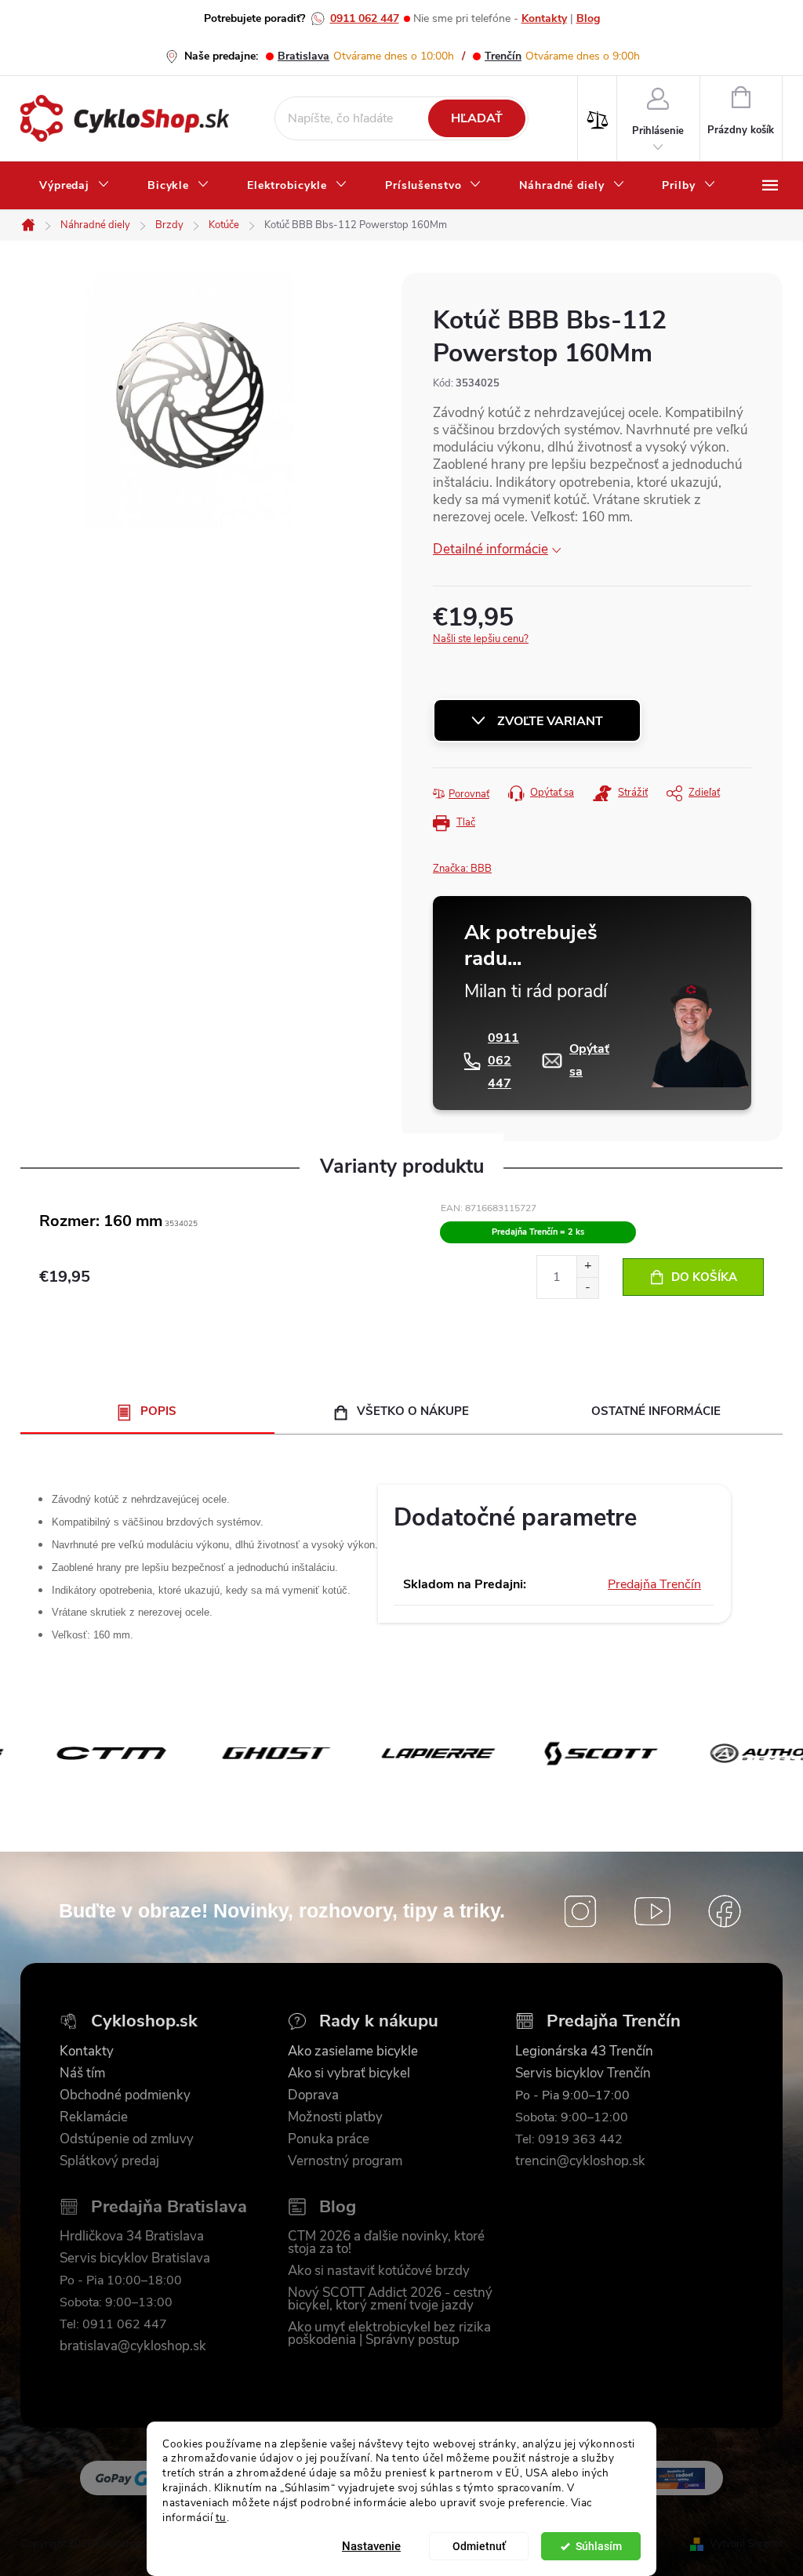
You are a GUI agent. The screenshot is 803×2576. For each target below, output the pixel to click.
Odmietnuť (479, 2546)
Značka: (462, 869)
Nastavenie (371, 2546)
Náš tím (82, 2073)
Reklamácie (94, 2117)
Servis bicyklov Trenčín (583, 2073)
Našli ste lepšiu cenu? (481, 639)
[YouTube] (652, 1911)
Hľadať (477, 118)
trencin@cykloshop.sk (580, 2161)
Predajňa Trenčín (654, 1584)
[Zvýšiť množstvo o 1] (587, 1266)
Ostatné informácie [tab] (656, 1411)
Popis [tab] (158, 1411)
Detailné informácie (491, 549)
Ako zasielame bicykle (353, 2052)
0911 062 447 (365, 18)
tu (221, 2518)
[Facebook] (725, 1911)
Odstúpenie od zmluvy (127, 2139)
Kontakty (544, 18)
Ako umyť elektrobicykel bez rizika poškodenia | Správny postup (389, 2334)
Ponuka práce (329, 2139)
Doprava (313, 2095)
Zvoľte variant (550, 721)
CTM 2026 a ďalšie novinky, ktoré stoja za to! (386, 2243)
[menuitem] (74, 186)
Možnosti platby (335, 2117)
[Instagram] (580, 1911)
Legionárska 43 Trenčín (584, 2052)
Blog (588, 18)
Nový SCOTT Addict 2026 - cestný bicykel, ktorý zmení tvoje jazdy (390, 2299)
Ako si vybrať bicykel (349, 2073)
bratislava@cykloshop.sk (133, 2346)
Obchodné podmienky (125, 2095)
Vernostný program (345, 2161)
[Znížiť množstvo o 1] (587, 1288)
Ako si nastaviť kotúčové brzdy (379, 2271)
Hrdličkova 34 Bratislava (132, 2237)
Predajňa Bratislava (169, 2207)
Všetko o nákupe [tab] (413, 1411)
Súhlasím (599, 2546)
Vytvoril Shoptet (746, 2544)
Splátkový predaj (109, 2161)
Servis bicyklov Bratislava (135, 2259)
